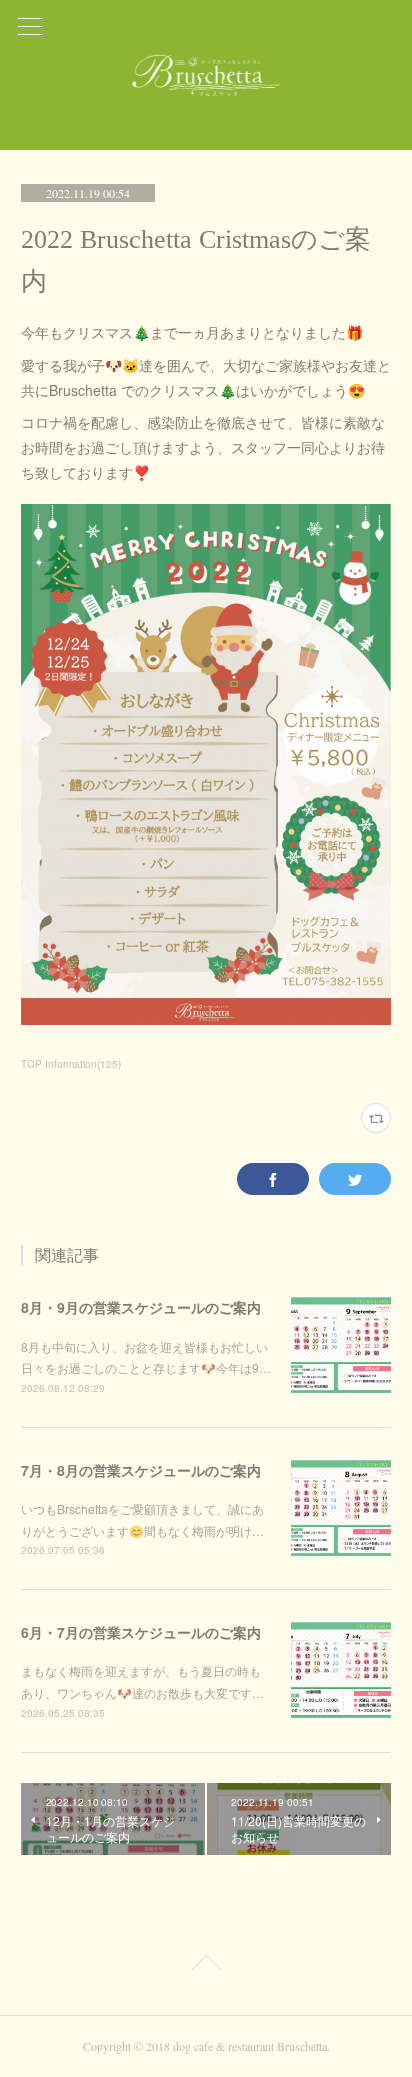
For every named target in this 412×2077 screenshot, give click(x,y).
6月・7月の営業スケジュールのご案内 (141, 1632)
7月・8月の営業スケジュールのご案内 (141, 1470)
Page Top (206, 1966)
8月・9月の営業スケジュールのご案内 (141, 1307)
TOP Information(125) (71, 1064)
